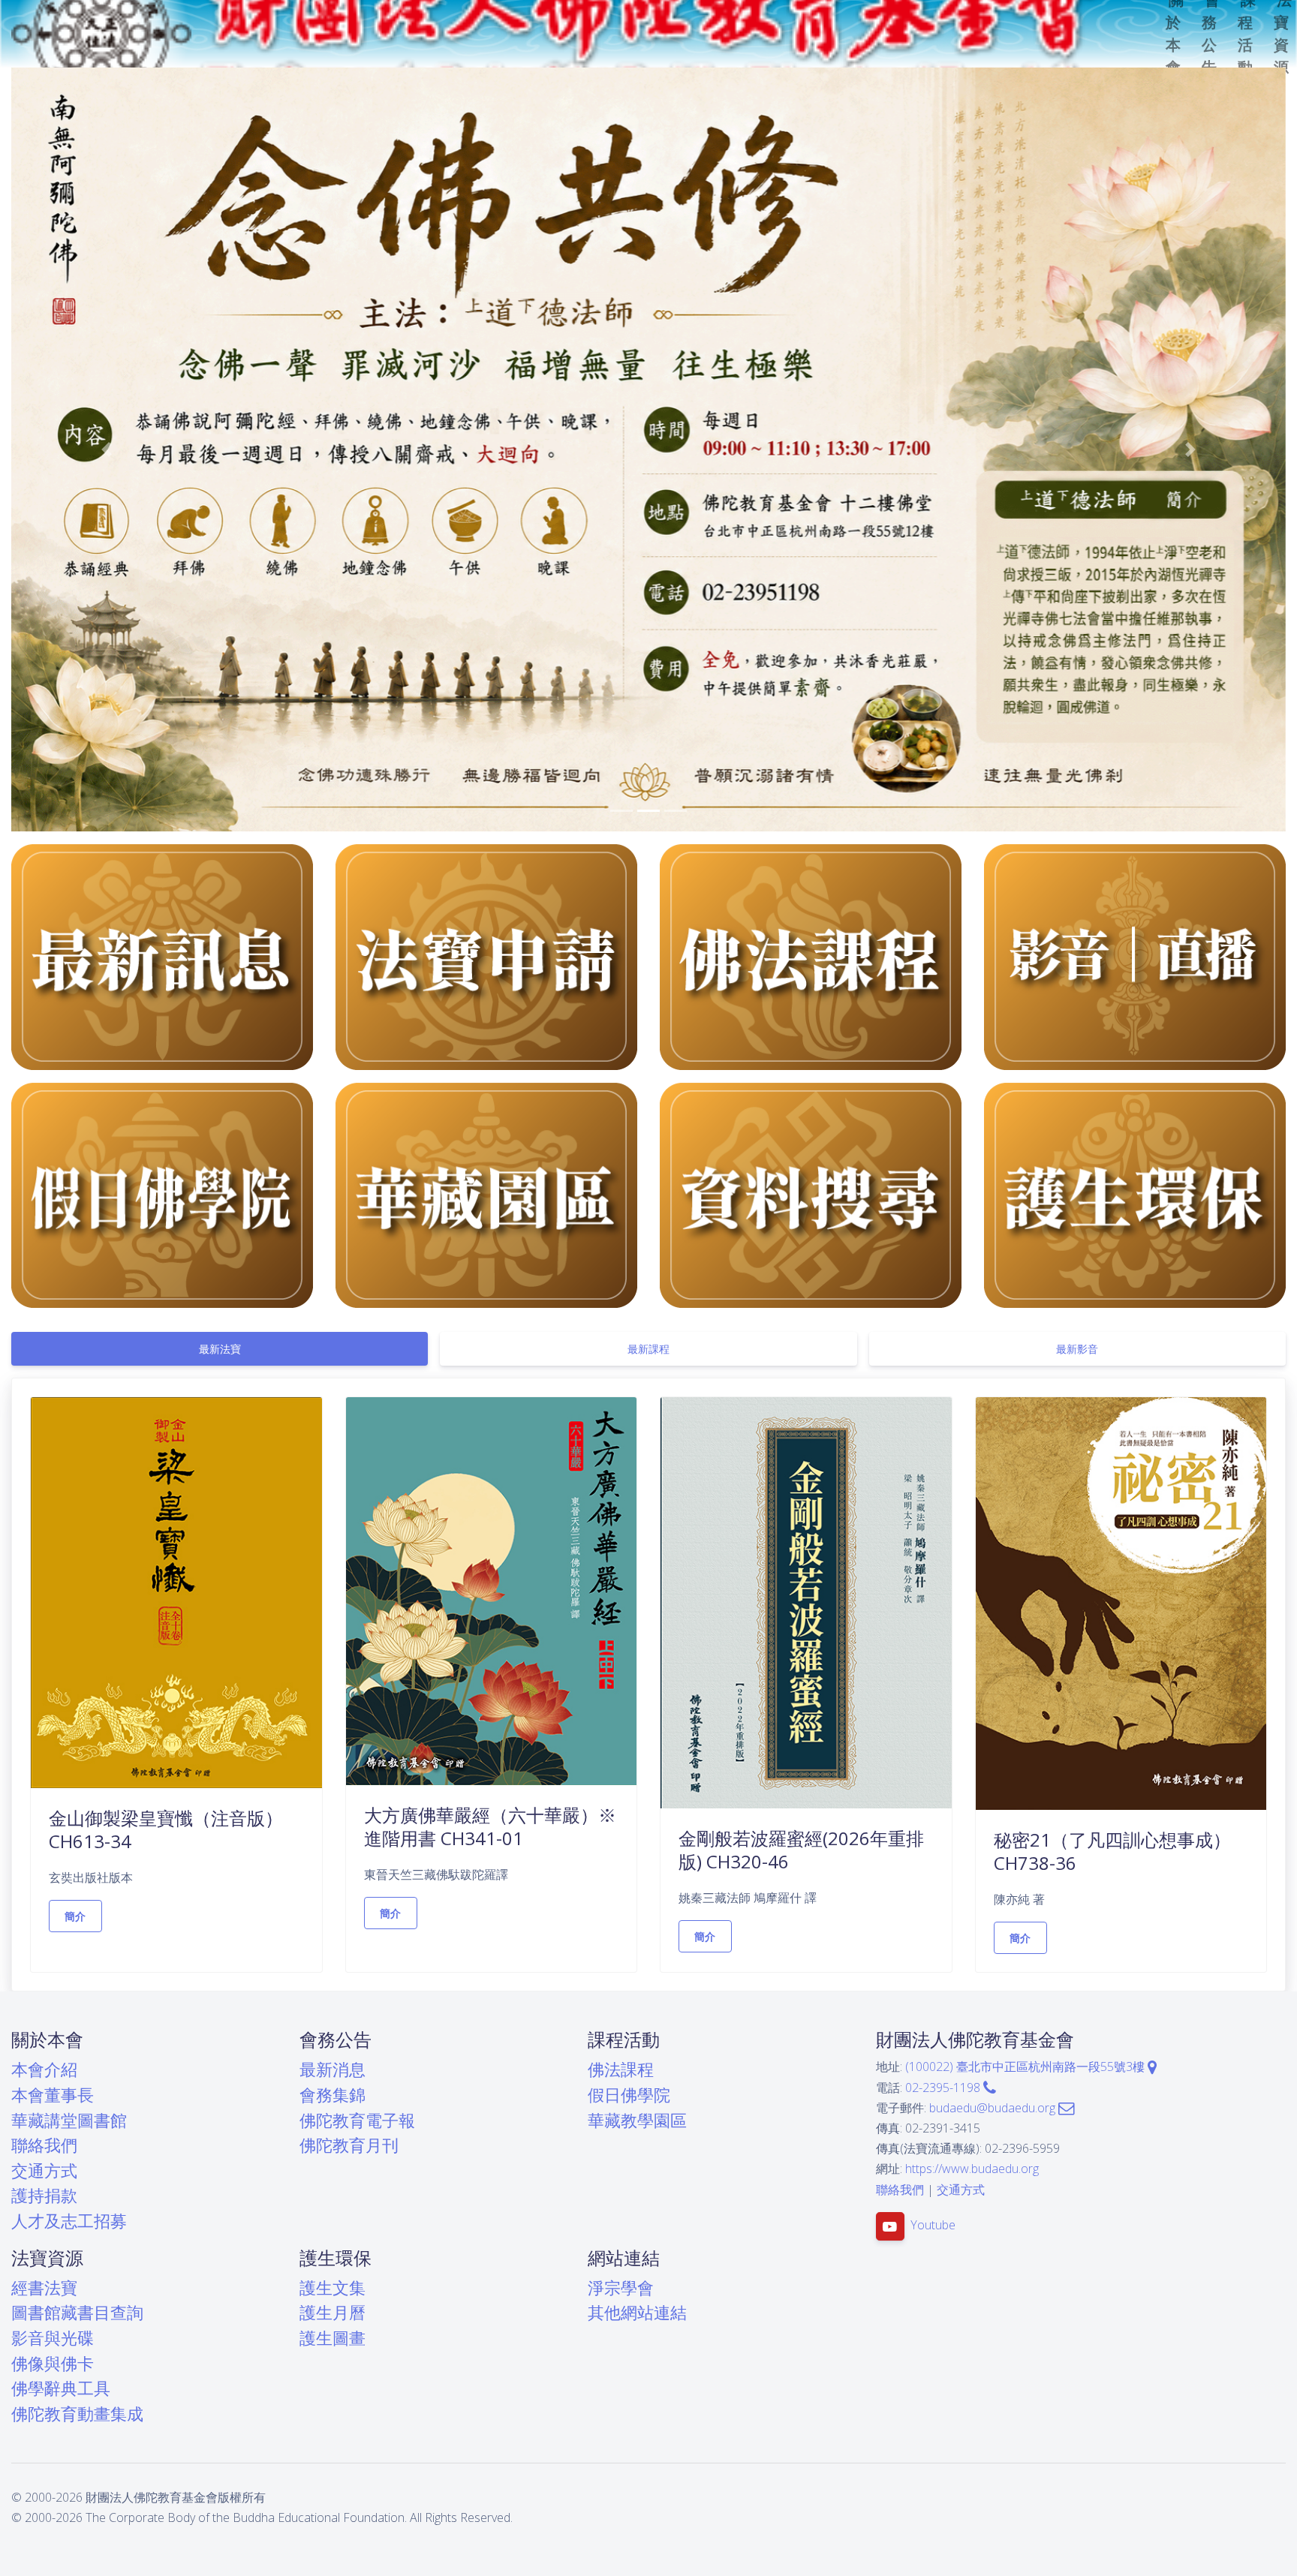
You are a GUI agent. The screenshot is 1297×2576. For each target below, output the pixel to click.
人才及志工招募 (69, 2221)
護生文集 (333, 2287)
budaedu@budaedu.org (994, 2108)
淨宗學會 (621, 2287)
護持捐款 (44, 2195)
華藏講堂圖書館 (69, 2120)
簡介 (75, 1916)
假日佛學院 (629, 2095)
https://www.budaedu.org (972, 2169)
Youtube (933, 2225)
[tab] (220, 1349)
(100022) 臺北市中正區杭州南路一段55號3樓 (1026, 2067)
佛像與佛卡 (53, 2363)
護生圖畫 (333, 2338)
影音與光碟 (53, 2338)
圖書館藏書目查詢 (77, 2312)
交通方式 (44, 2170)
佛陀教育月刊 (349, 2145)
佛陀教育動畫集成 (77, 2414)
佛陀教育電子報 (357, 2120)
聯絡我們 (44, 2145)
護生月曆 (333, 2312)
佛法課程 (621, 2069)
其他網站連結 (637, 2312)
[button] (107, 449)
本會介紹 (44, 2069)
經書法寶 (44, 2287)
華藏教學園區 (637, 2120)
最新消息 (333, 2069)
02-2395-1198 (944, 2088)
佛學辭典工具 (61, 2388)
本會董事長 (53, 2095)
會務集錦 (333, 2095)
